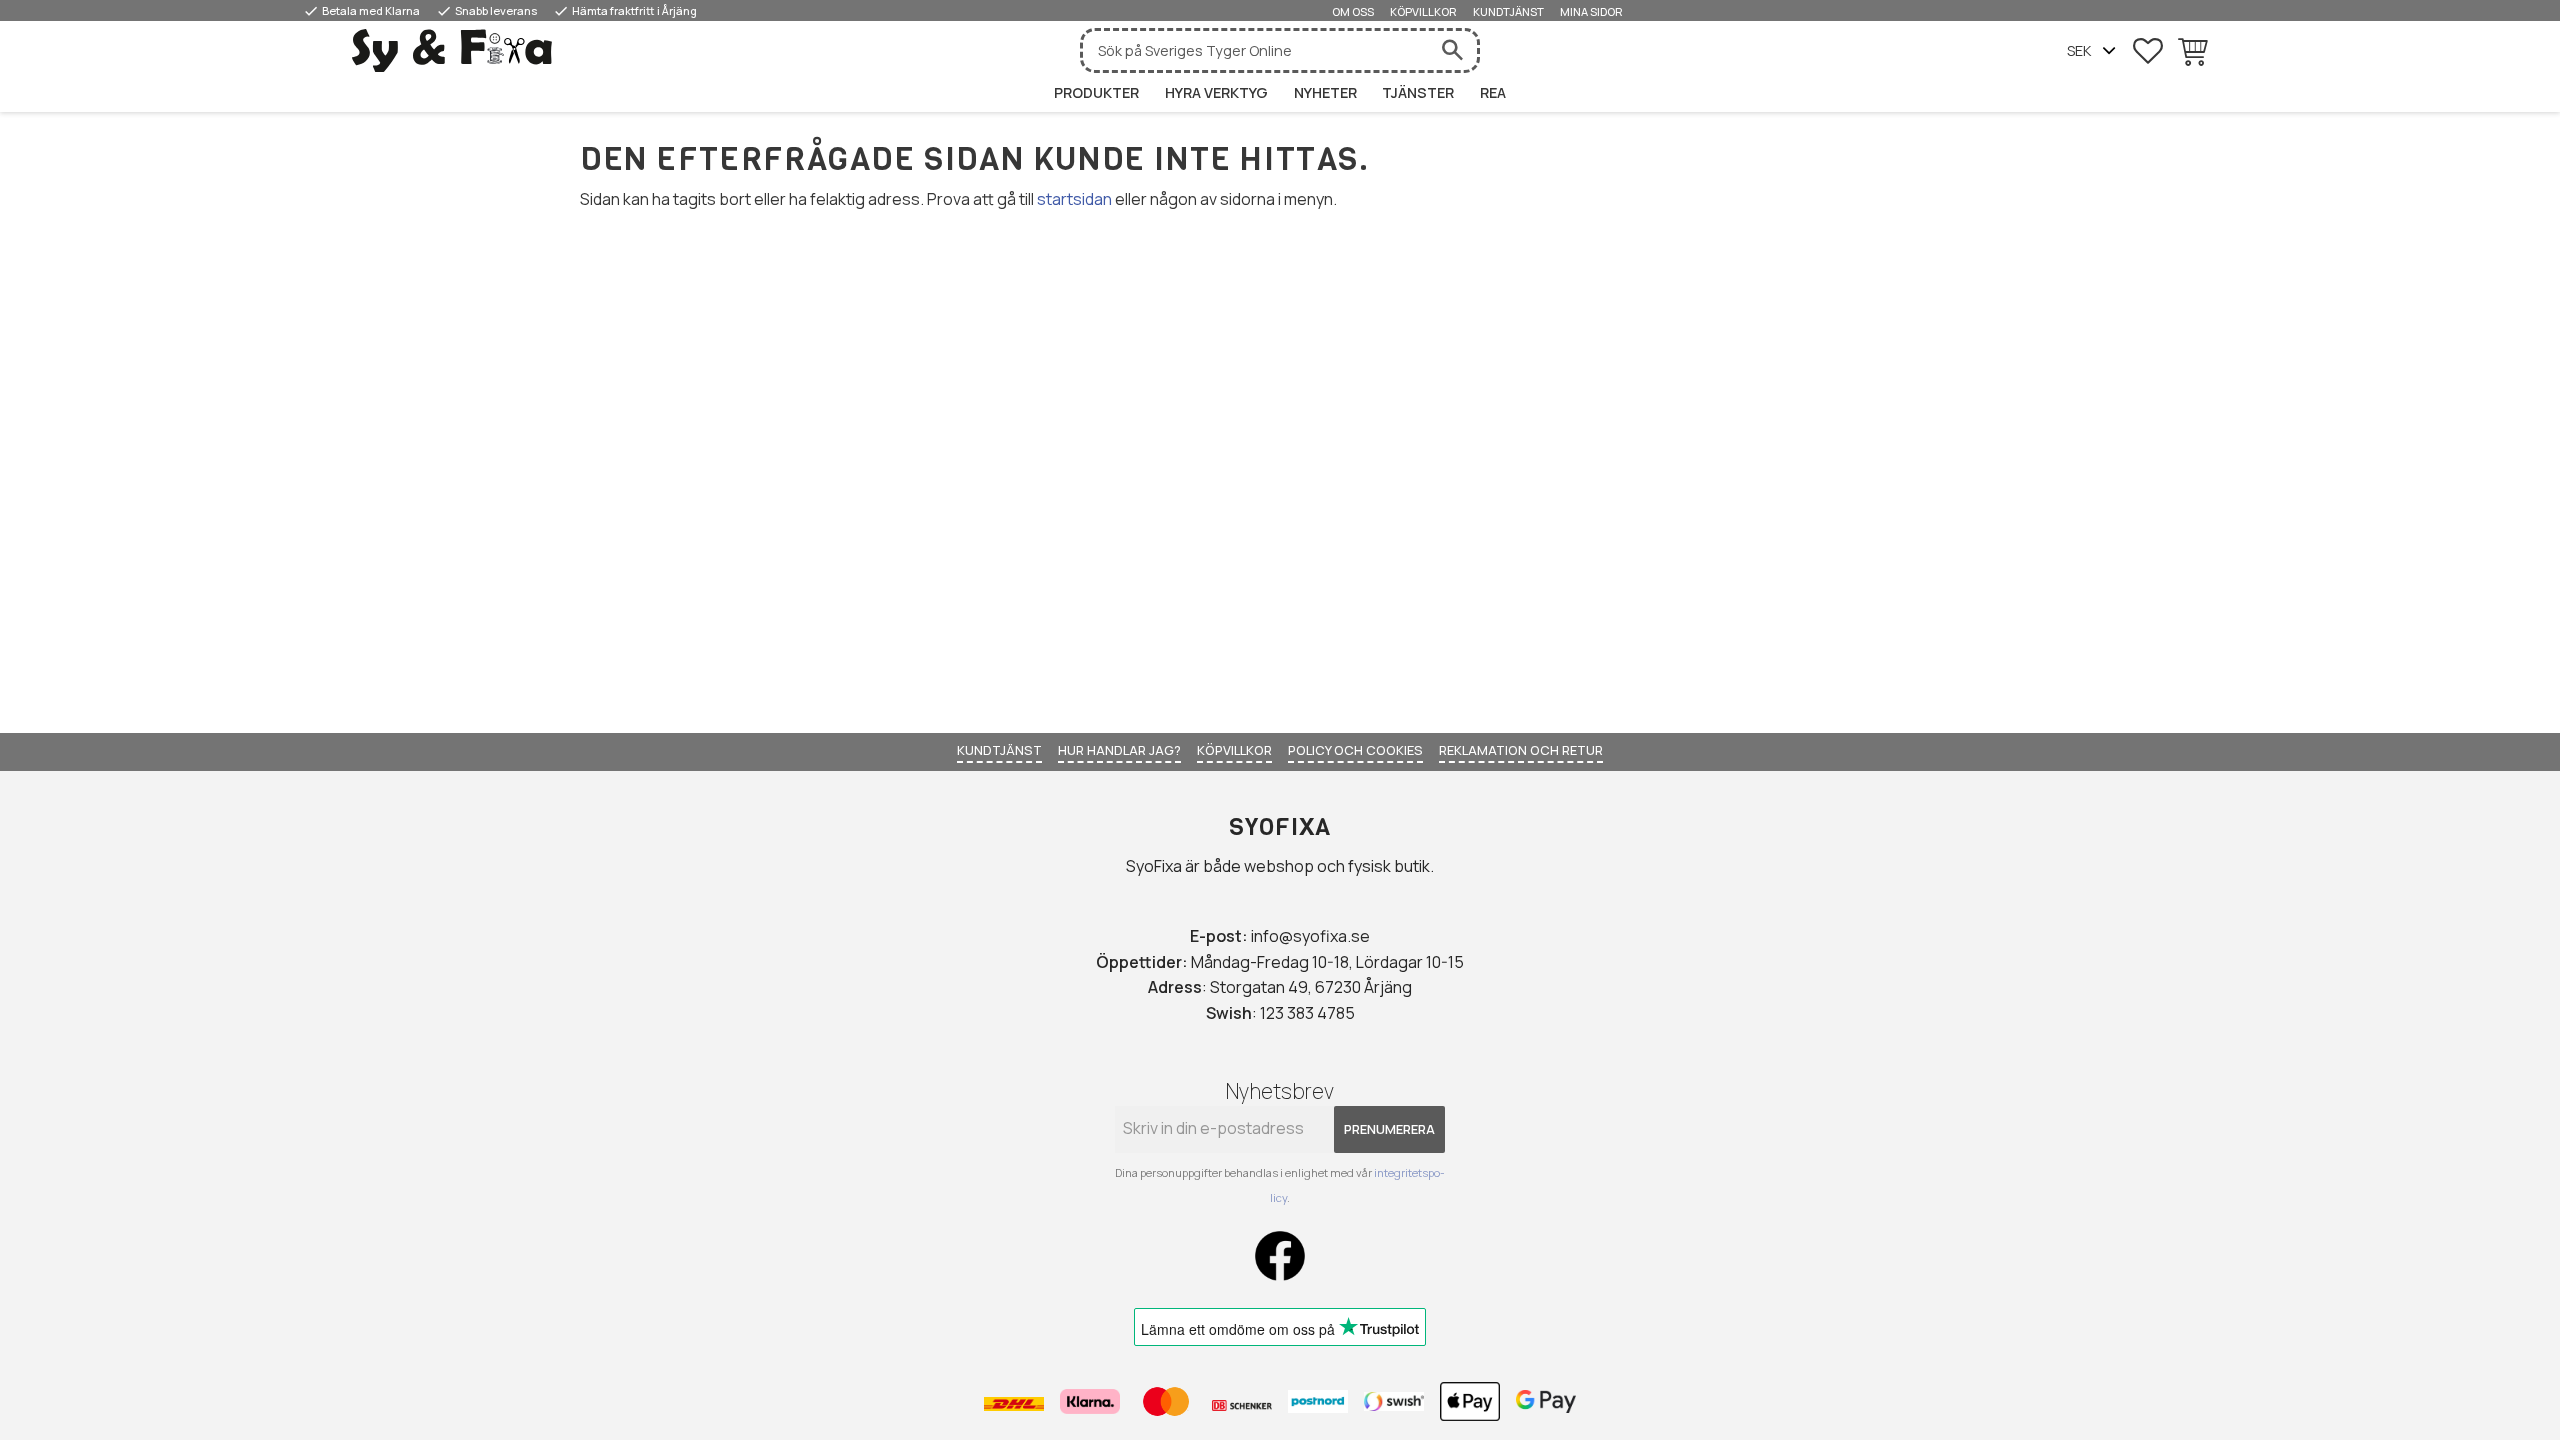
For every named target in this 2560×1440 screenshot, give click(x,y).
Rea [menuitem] (1493, 92)
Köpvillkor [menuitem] (1423, 11)
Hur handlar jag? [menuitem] (1119, 750)
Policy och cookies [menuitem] (1355, 750)
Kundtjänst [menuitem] (1508, 11)
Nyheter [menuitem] (1325, 92)
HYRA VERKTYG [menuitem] (1216, 92)
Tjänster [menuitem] (1418, 92)
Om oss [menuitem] (1353, 11)
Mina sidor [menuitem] (1591, 11)
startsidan (1074, 199)
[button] (2148, 51)
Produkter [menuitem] (1096, 92)
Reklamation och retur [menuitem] (1521, 750)
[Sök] (1452, 50)
